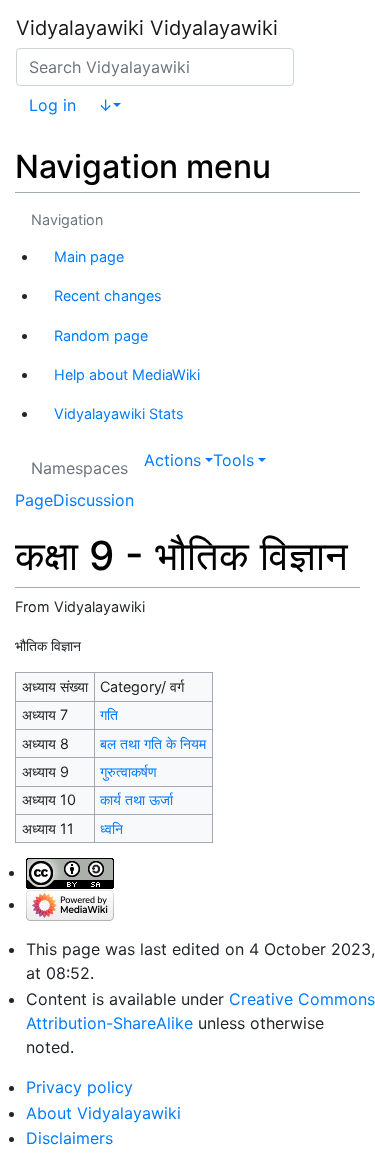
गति (109, 714)
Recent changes (108, 295)
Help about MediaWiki (127, 374)
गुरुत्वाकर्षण (128, 771)
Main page (89, 256)
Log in (52, 105)
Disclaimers (69, 1138)
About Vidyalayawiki (103, 1113)
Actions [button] (172, 460)
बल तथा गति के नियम (153, 743)
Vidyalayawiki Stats (119, 413)
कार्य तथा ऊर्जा (136, 799)
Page (34, 500)
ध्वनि (111, 828)
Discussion (93, 500)
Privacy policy (79, 1087)
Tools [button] (233, 460)
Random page (101, 335)
